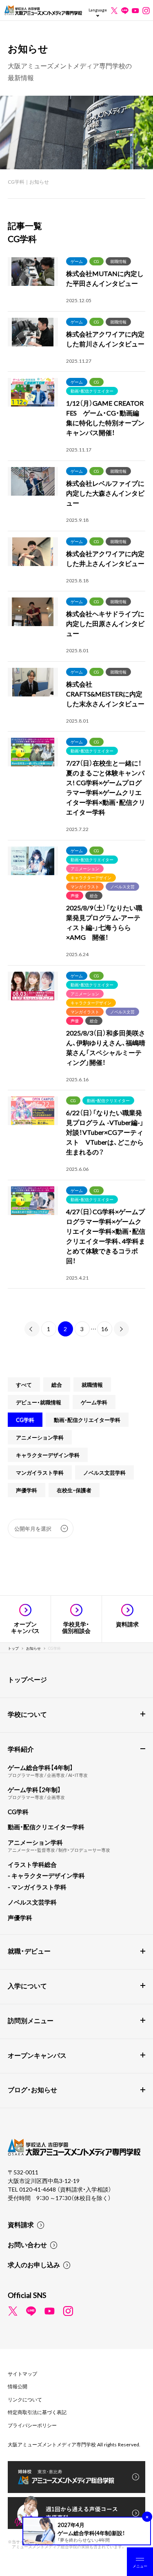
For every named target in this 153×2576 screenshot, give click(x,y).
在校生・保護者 (74, 1490)
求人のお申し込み (34, 2264)
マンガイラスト (85, 886)
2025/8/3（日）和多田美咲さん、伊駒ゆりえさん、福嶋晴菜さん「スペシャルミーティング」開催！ (106, 1047)
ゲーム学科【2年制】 (34, 1790)
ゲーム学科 (94, 1402)
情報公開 (18, 2386)
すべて (24, 1385)
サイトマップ (22, 2374)
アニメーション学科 (40, 1437)
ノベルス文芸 (122, 886)
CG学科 (25, 1420)
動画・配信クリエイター (92, 391)
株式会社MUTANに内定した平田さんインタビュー (105, 278)
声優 (75, 895)
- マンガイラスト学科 (37, 1887)
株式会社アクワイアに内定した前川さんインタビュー (105, 339)
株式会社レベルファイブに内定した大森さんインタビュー (105, 493)
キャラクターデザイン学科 (48, 1455)
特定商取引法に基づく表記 (37, 2412)
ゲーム (77, 261)
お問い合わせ (27, 2244)
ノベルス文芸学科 (104, 1472)
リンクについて (25, 2399)
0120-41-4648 (38, 2189)
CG (96, 261)
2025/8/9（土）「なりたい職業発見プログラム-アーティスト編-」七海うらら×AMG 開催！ (104, 922)
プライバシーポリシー (32, 2425)
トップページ (27, 1679)
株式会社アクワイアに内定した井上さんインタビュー (105, 558)
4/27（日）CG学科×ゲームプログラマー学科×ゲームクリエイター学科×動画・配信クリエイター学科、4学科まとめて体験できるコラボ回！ (106, 1236)
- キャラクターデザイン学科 (46, 1875)
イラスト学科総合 (32, 1864)
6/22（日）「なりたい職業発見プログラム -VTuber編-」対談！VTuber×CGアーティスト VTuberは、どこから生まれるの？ (105, 1132)
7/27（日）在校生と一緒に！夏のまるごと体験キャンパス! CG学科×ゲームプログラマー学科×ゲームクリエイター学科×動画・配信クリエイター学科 (106, 787)
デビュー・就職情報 (39, 1402)
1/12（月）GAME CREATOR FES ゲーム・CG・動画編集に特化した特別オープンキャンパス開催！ (105, 418)
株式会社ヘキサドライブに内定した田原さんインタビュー (105, 623)
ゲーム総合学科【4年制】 (40, 1767)
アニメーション (85, 868)
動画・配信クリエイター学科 (87, 1420)
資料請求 (21, 2224)
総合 (94, 895)
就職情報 (118, 261)
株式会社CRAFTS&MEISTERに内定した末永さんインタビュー (105, 694)
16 (104, 1329)
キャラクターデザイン (91, 877)
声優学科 (27, 1490)
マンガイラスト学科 (40, 1472)
